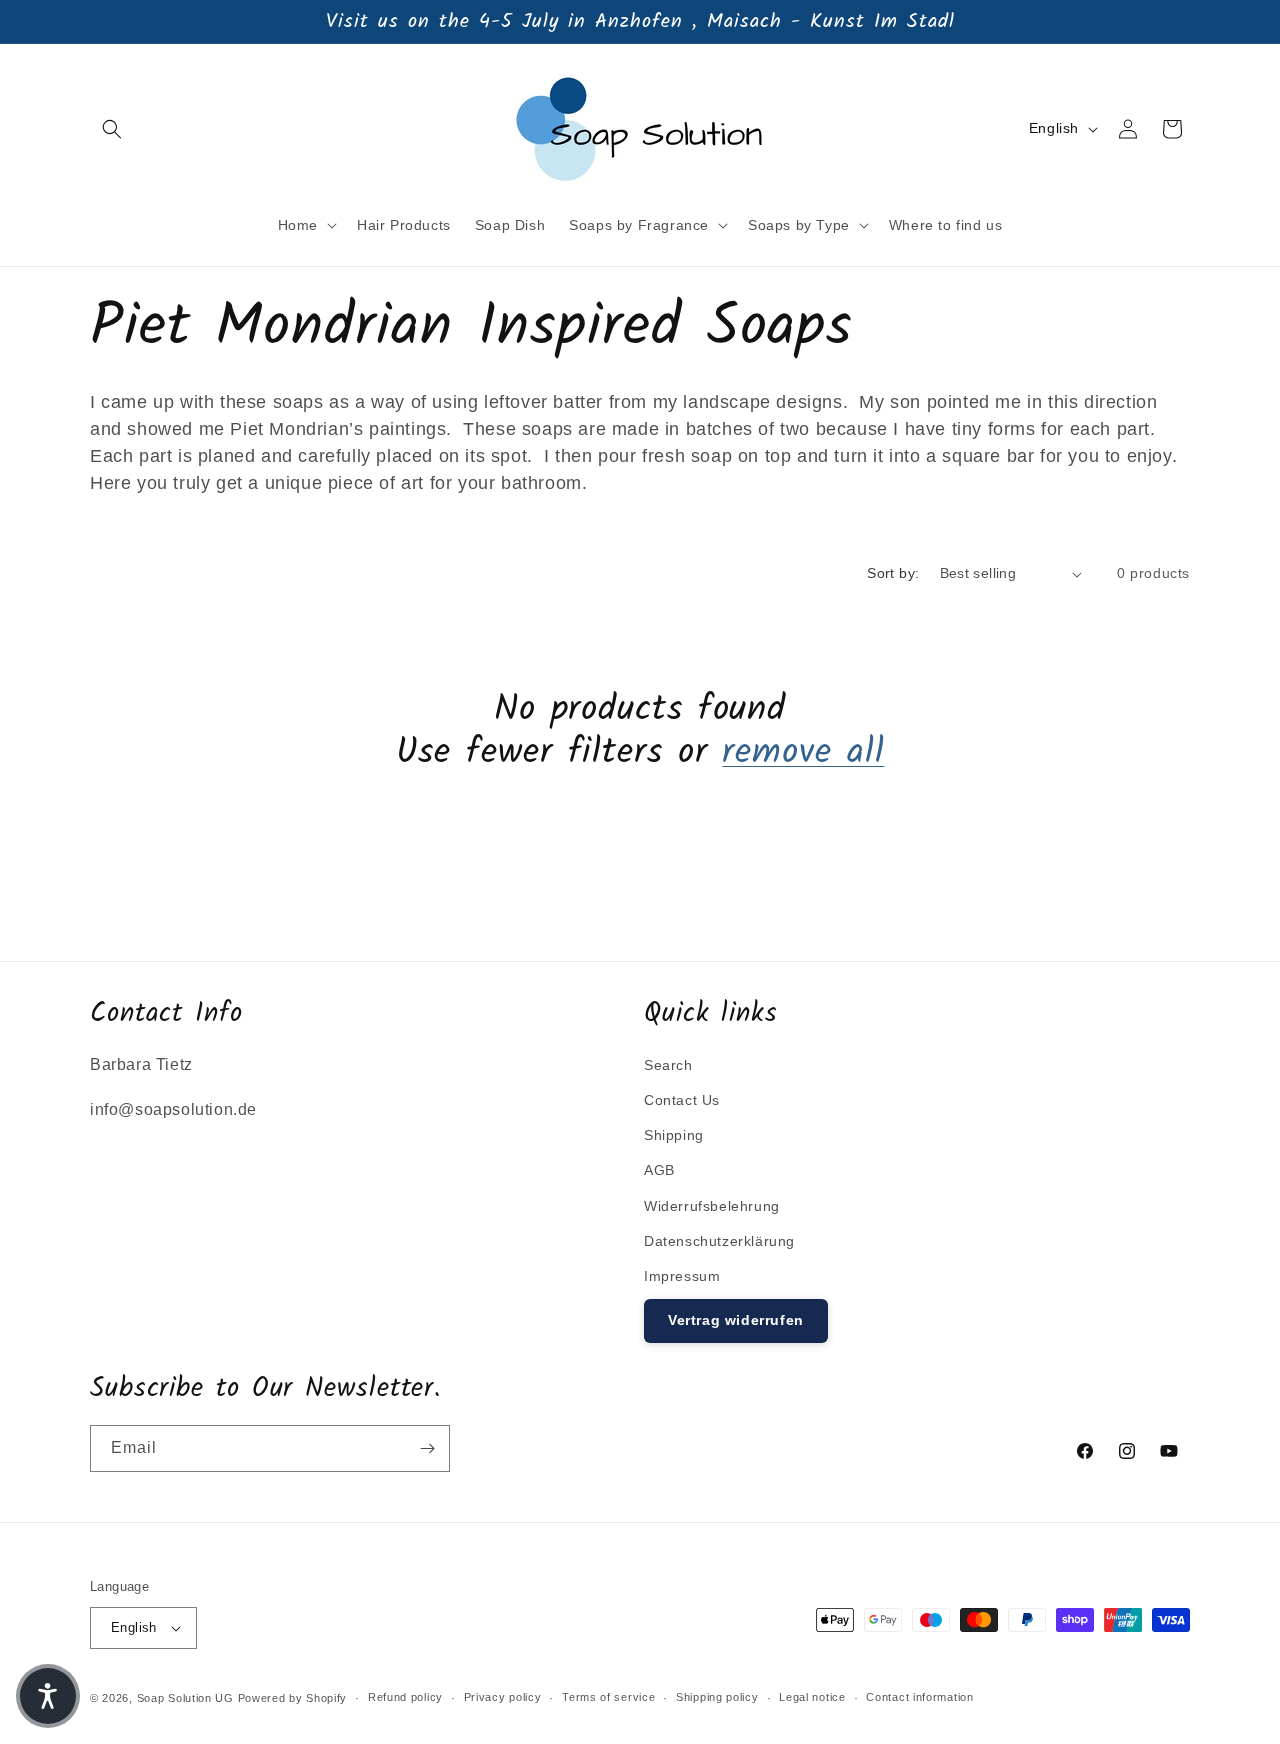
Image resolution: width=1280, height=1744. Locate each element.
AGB (659, 1170)
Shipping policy (717, 1697)
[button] (112, 129)
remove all (803, 753)
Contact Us (682, 1100)
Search (668, 1065)
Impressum (682, 1276)
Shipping (674, 1135)
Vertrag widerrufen (736, 1320)
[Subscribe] (427, 1448)
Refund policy (405, 1697)
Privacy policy (503, 1697)
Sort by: (893, 573)
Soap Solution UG (185, 1698)
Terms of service (608, 1697)
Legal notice (812, 1697)
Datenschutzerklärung (719, 1241)
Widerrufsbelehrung (712, 1206)
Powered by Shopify (293, 1698)
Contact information (919, 1697)
